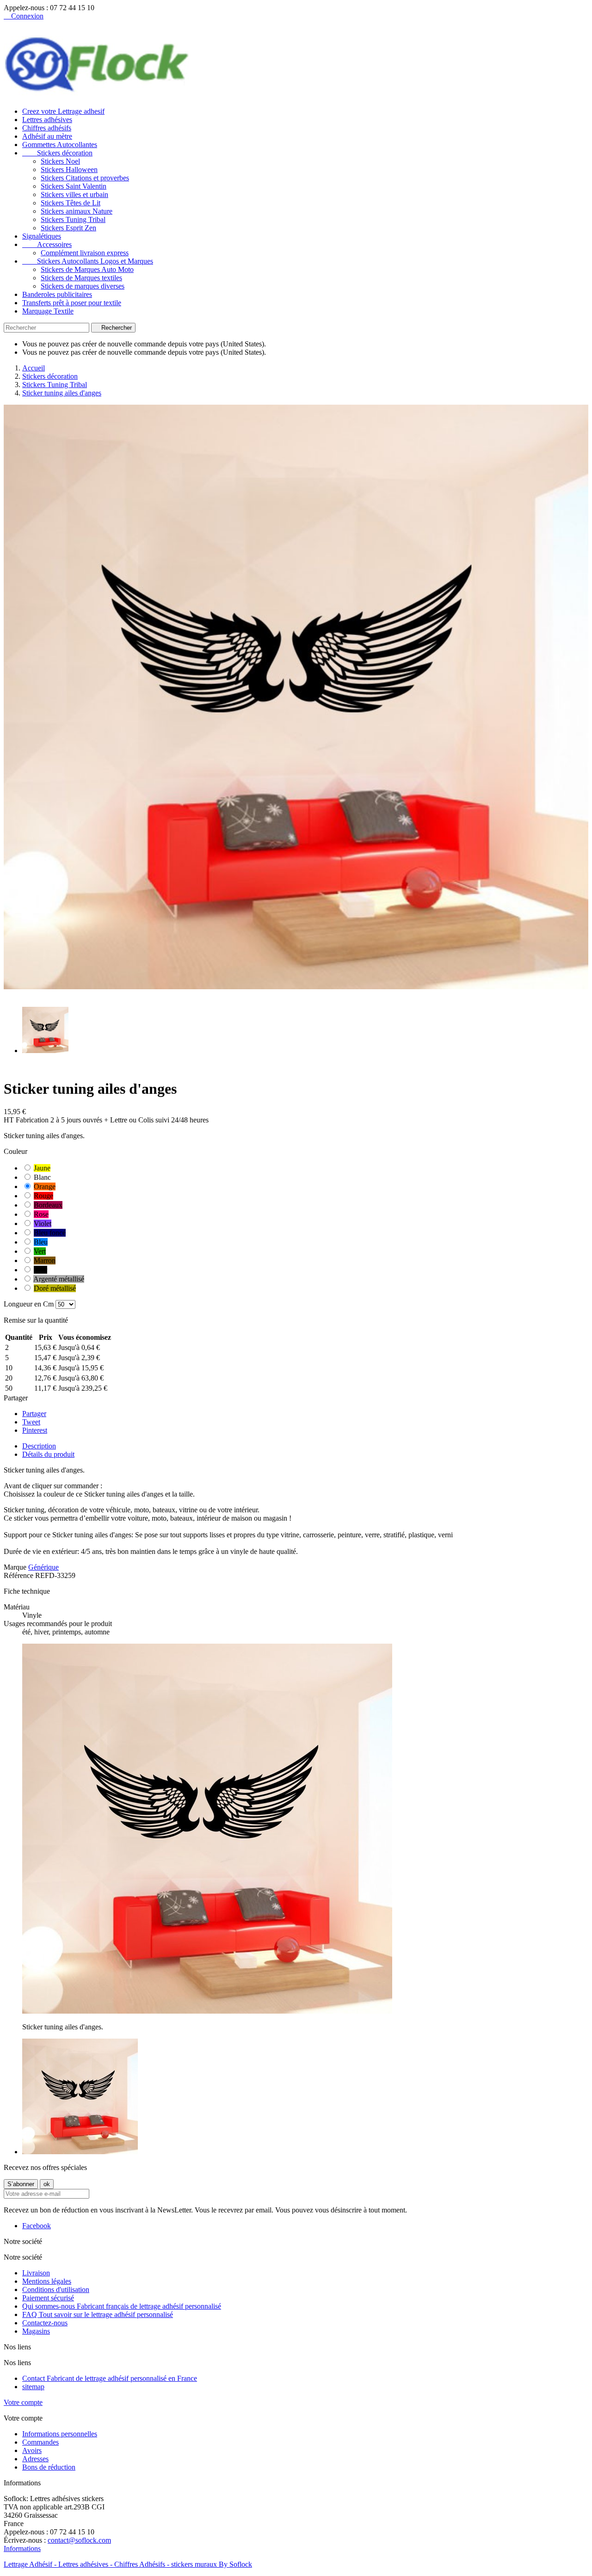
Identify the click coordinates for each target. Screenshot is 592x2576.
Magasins (36, 2331)
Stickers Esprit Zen (68, 228)
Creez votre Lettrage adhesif (63, 111)
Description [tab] (39, 1446)
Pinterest (35, 1430)
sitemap (33, 2387)
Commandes (40, 2442)
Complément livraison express (85, 253)
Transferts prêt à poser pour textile (72, 303)
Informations (22, 2548)
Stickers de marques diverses (83, 286)
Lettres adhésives (47, 120)
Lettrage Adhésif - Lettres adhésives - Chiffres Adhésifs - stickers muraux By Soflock (128, 2564)
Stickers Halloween (69, 169)
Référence (19, 1575)
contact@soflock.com (79, 2540)
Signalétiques (42, 236)
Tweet (31, 1422)
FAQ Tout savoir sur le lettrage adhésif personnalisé (98, 2314)
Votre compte (23, 2402)
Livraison (36, 2273)
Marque (15, 1567)
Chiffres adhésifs (47, 128)
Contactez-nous (45, 2323)
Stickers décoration (57, 153)
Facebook (37, 2226)
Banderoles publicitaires (57, 294)
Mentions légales (47, 2281)
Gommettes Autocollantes (60, 145)
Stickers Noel (60, 161)
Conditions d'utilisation (56, 2289)
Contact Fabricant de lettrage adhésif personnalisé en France (110, 2378)
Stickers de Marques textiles (81, 278)
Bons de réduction (49, 2467)
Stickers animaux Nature (77, 211)
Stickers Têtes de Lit (71, 203)
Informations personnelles (60, 2434)
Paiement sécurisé (48, 2298)
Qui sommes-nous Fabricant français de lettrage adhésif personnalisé (122, 2306)
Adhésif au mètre (47, 136)
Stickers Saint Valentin (74, 186)
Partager (34, 1414)
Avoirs (32, 2450)
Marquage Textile (48, 311)
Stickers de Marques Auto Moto (87, 269)
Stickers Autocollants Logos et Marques (88, 261)
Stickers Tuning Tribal (73, 219)
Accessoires (47, 244)
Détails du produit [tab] (48, 1454)
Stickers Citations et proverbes (85, 178)
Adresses (35, 2459)
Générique (43, 1567)
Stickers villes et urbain (74, 194)
